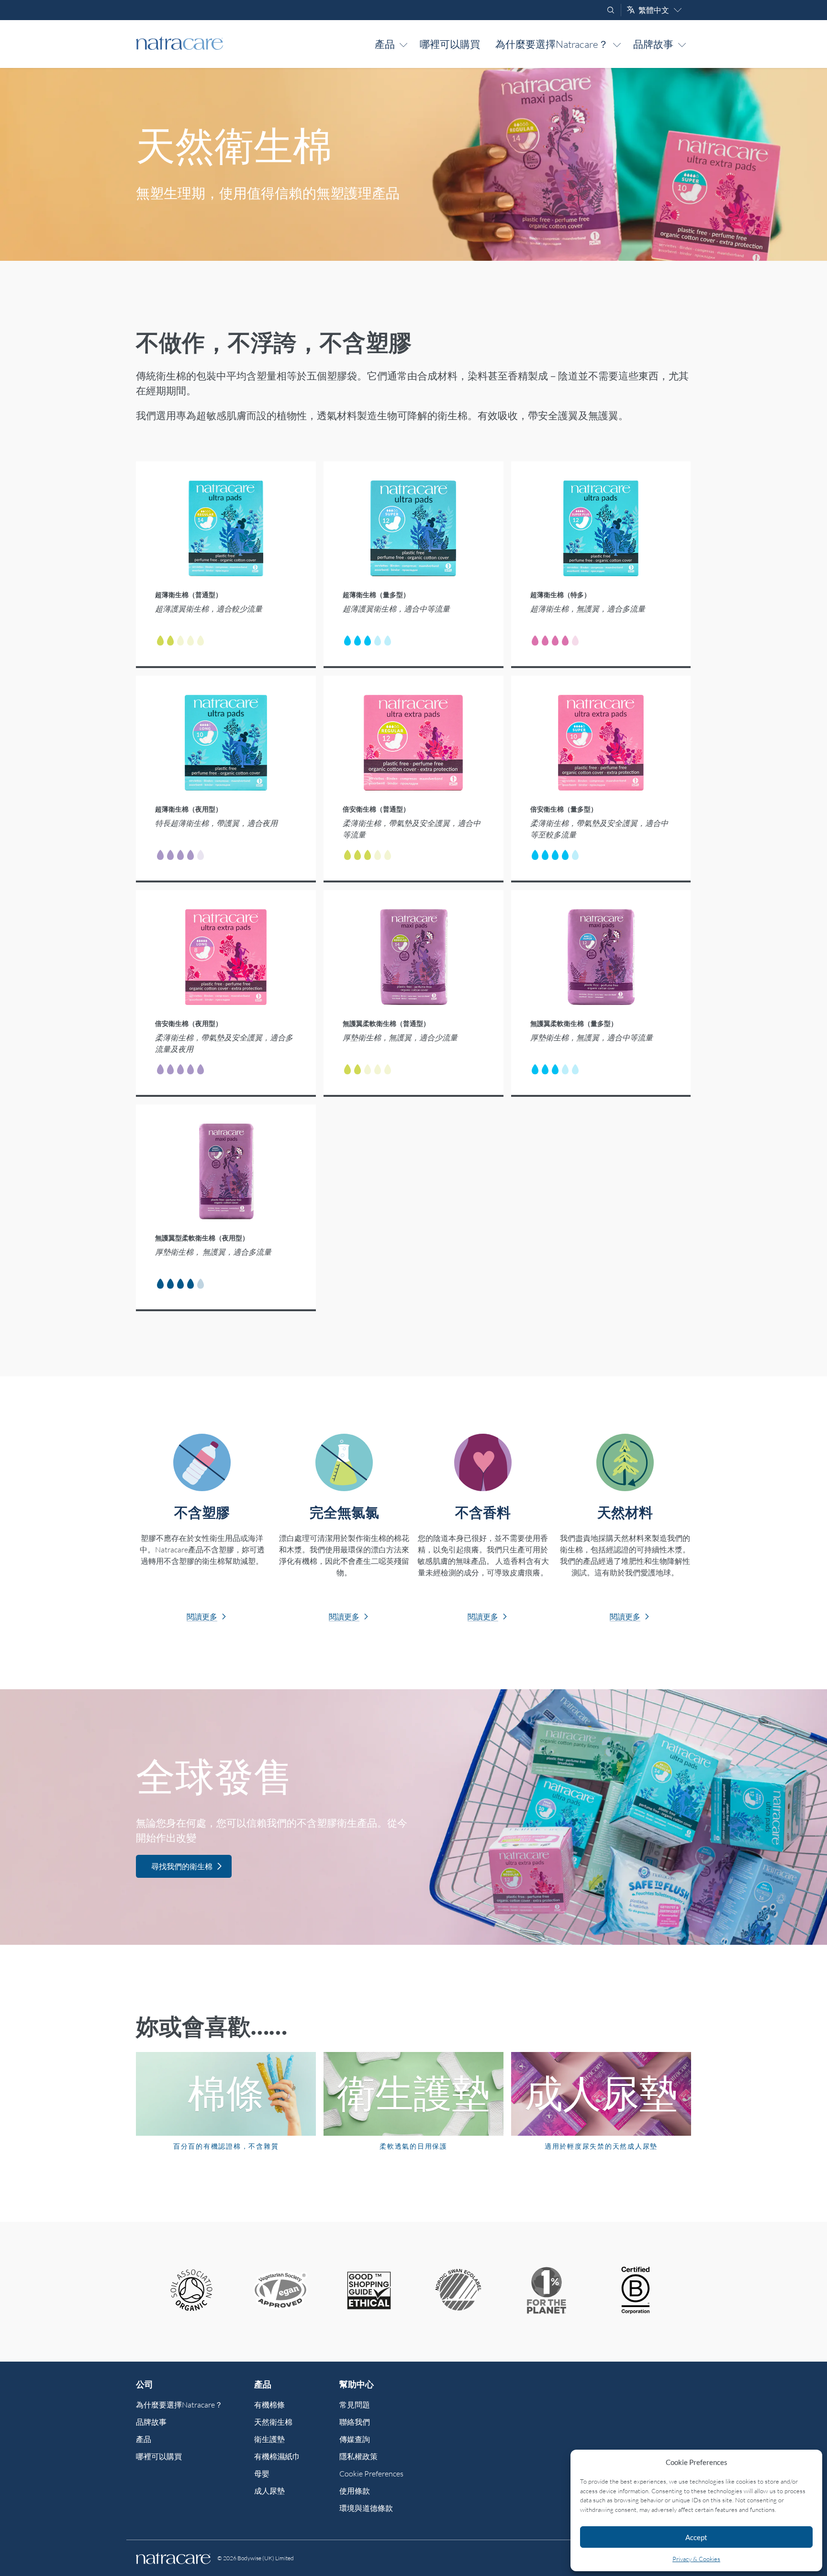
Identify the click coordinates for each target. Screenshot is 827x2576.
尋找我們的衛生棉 (182, 1866)
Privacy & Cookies (696, 2559)
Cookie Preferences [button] (371, 2474)
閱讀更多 (202, 1617)
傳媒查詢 (355, 2439)
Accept (696, 2537)
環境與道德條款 (366, 2508)
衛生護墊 (269, 2439)
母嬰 (262, 2474)
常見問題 (355, 2405)
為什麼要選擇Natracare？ (552, 44)
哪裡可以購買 (450, 44)
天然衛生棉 (273, 2422)
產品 (385, 44)
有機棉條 (269, 2405)
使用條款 (355, 2491)
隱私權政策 (358, 2456)
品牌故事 (653, 44)
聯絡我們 (355, 2422)
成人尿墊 (269, 2491)
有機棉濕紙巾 (277, 2456)
